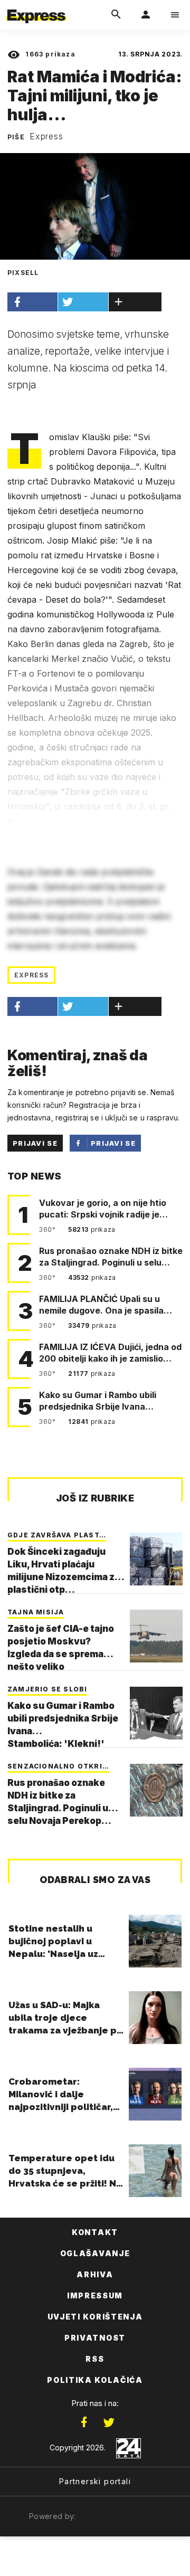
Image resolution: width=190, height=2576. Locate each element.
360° (48, 1229)
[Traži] (116, 15)
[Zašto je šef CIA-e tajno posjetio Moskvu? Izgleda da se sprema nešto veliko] (156, 1636)
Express (46, 136)
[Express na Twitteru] (109, 2422)
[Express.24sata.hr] (36, 7)
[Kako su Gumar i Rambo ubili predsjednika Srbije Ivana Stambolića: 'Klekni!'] (156, 1713)
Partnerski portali (95, 2481)
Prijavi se (35, 1143)
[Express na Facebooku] (84, 2422)
